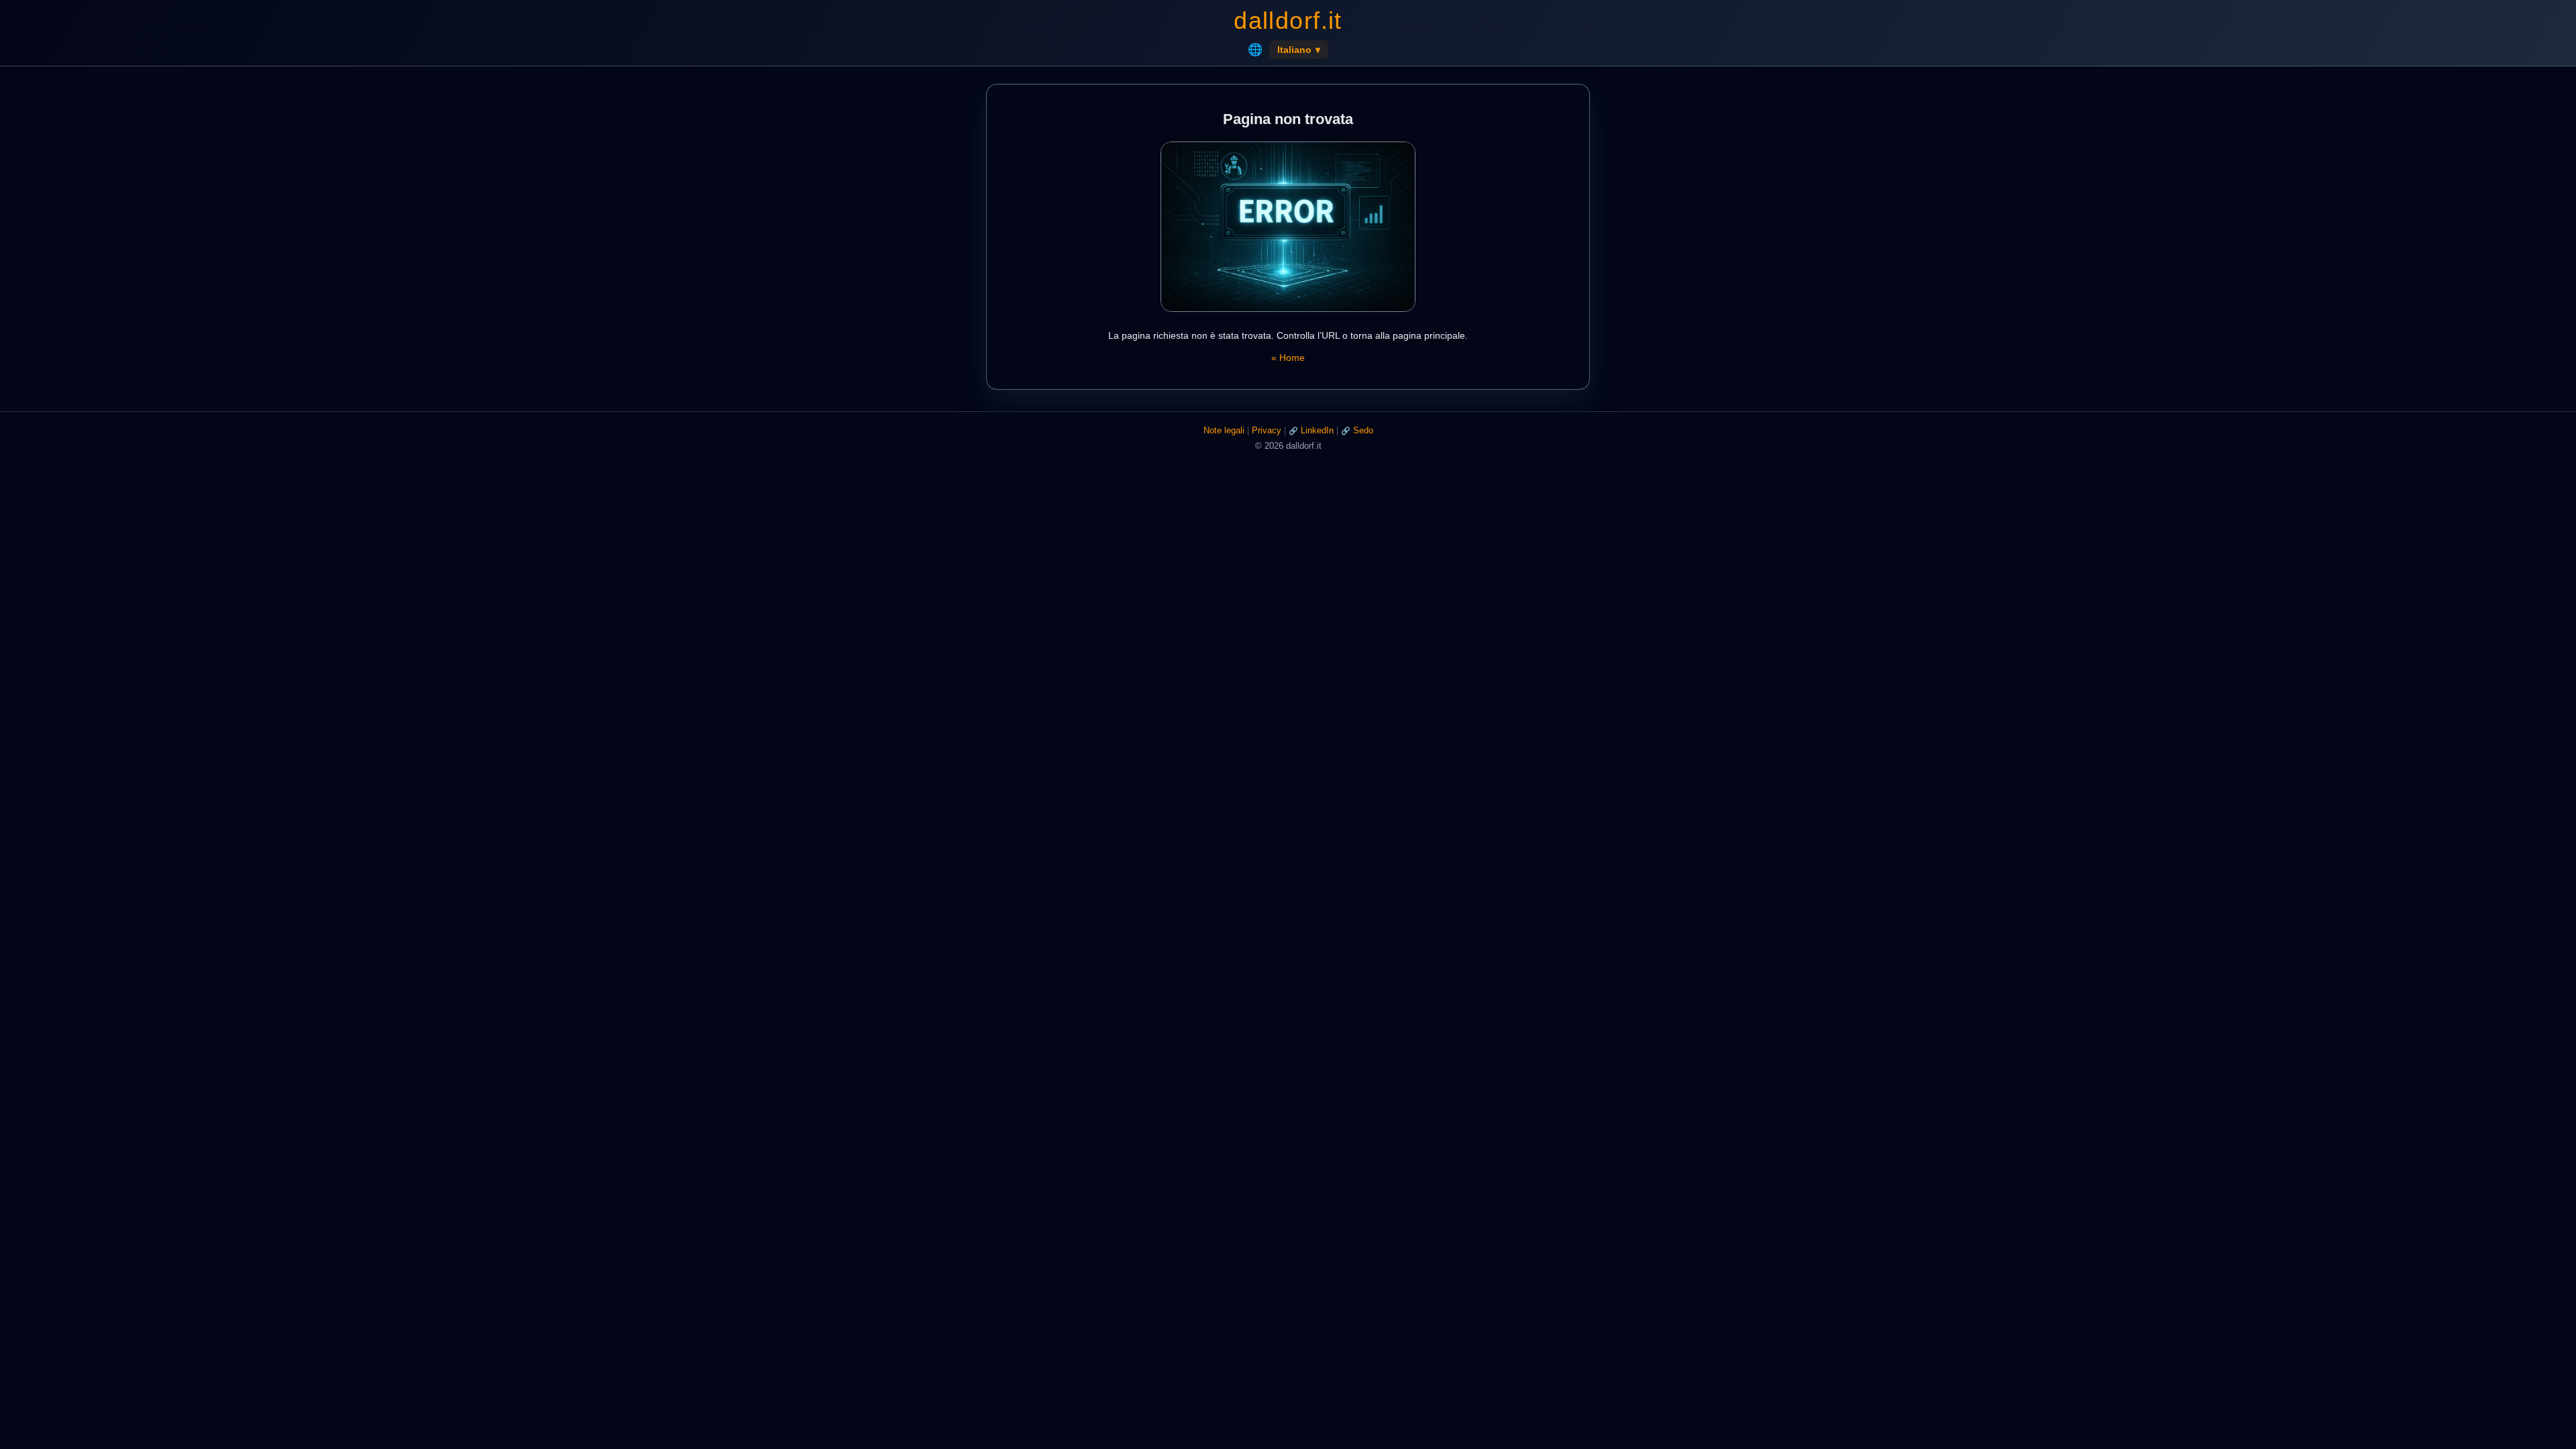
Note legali (1224, 430)
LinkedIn (1317, 430)
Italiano (1299, 50)
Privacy (1267, 430)
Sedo (1363, 430)
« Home (1288, 358)
